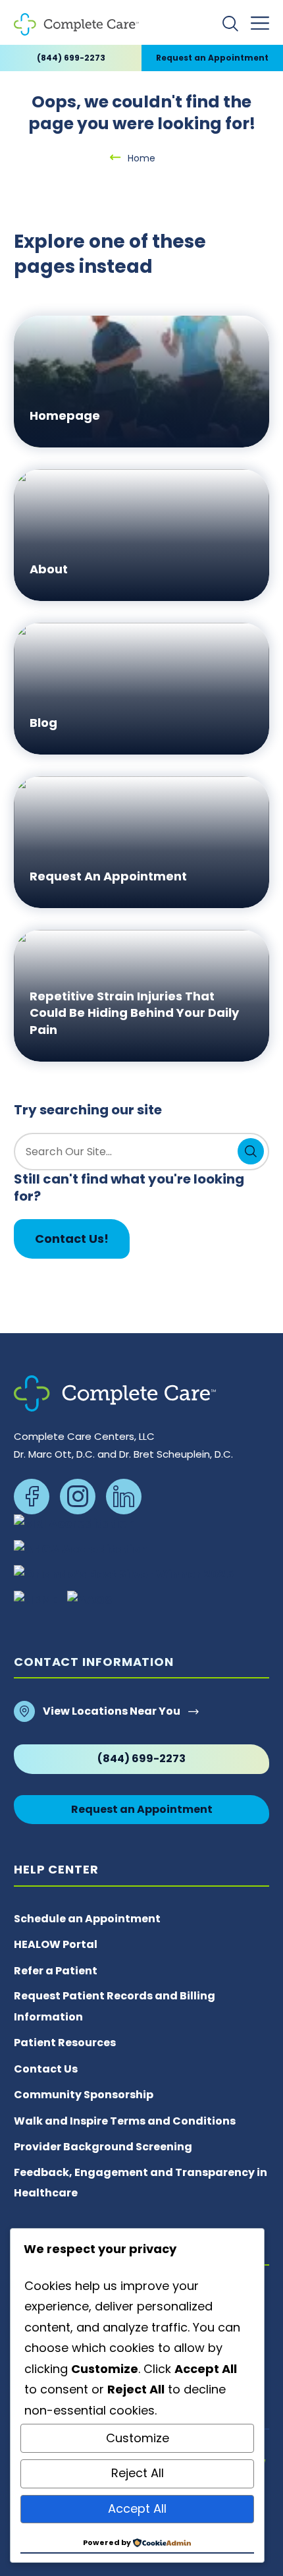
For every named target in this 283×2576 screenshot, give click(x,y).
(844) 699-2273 (71, 58)
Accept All (137, 2508)
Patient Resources (65, 2043)
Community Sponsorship (84, 2095)
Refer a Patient (56, 1971)
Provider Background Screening (103, 2147)
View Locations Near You (112, 1711)
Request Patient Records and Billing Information (115, 2006)
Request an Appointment (212, 58)
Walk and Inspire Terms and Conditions (125, 2121)
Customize (138, 2438)
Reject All (138, 2473)
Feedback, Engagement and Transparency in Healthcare (141, 2183)
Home (141, 158)
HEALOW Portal (56, 1944)
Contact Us (46, 2069)
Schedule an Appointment (87, 1919)
